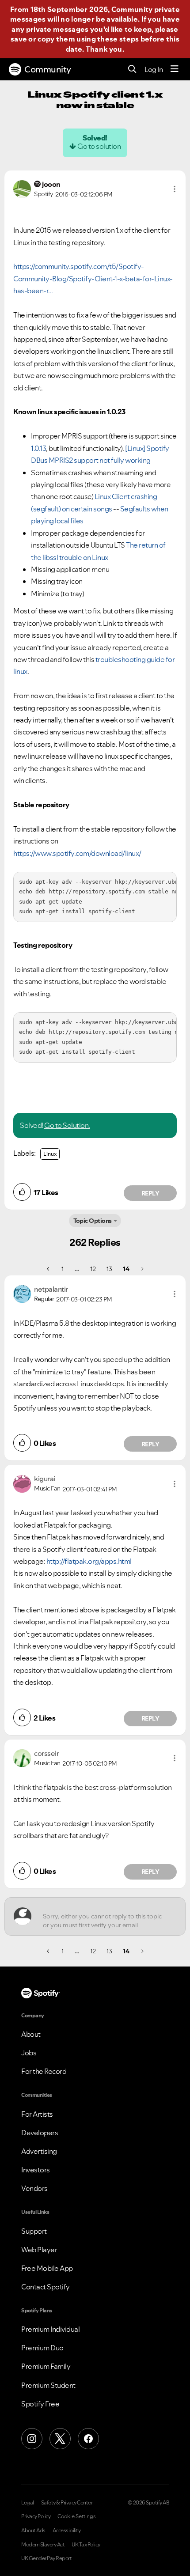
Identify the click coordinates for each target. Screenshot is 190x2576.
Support (34, 2231)
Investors (36, 2170)
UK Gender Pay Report (46, 2558)
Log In (154, 69)
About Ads (33, 2531)
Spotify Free (40, 2404)
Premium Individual (50, 2329)
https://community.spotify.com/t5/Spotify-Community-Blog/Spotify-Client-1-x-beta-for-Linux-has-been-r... (93, 278)
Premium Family (46, 2366)
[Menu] (175, 69)
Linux (50, 1154)
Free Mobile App (47, 2268)
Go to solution (99, 146)
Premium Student (48, 2385)
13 (109, 1269)
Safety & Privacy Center (67, 2503)
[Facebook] (88, 2439)
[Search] (132, 70)
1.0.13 (38, 448)
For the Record (44, 2071)
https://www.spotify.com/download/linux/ (77, 853)
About (31, 2034)
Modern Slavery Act (43, 2545)
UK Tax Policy (86, 2545)
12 (93, 1269)
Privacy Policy (36, 2516)
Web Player (39, 2250)
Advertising (39, 2151)
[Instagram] (32, 2439)
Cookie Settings (77, 2516)
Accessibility (67, 2531)
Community (48, 69)
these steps (118, 39)
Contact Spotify (46, 2287)
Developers (40, 2133)
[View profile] (22, 188)
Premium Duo (42, 2348)
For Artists (37, 2114)
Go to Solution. (67, 1125)
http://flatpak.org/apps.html (89, 1561)
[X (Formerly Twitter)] (60, 2439)
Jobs (29, 2053)
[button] (175, 189)
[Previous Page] (49, 1269)
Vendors (34, 2188)
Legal (28, 2503)
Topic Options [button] (93, 1221)
